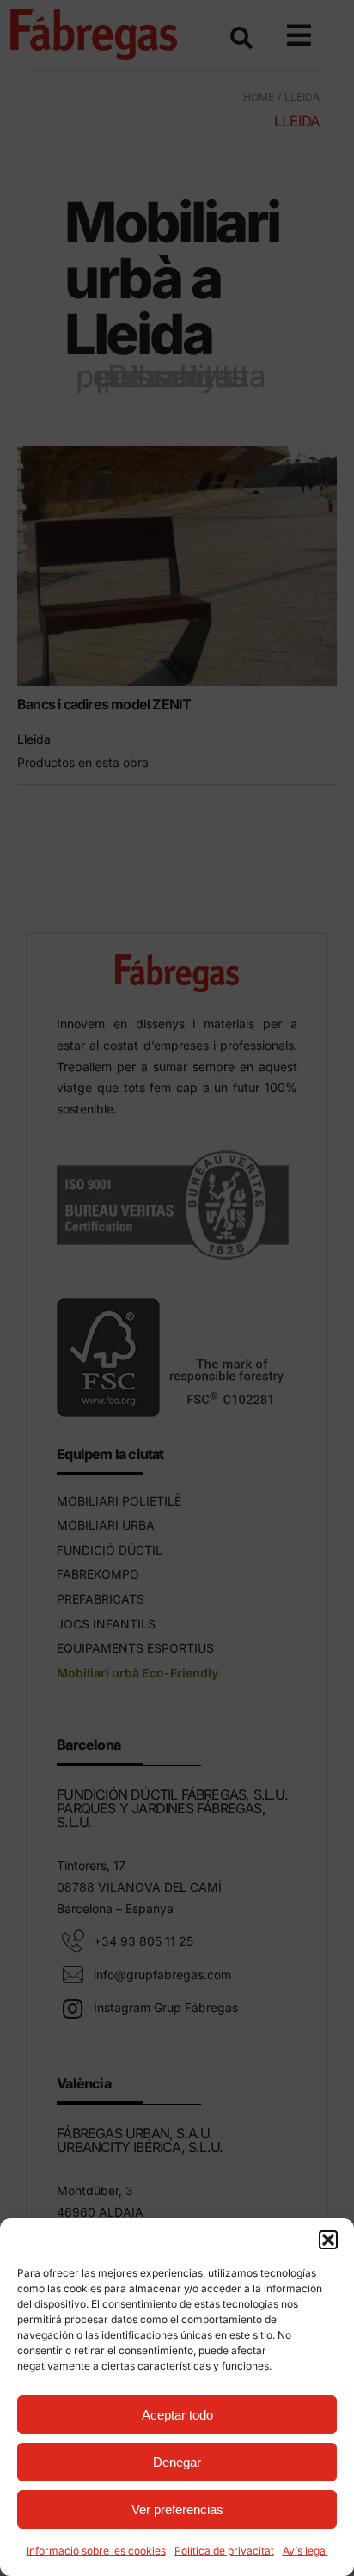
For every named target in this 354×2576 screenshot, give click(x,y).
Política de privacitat (224, 2551)
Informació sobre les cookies (96, 2551)
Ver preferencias (177, 2509)
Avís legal (305, 2551)
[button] (328, 2240)
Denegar (177, 2462)
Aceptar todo (177, 2415)
